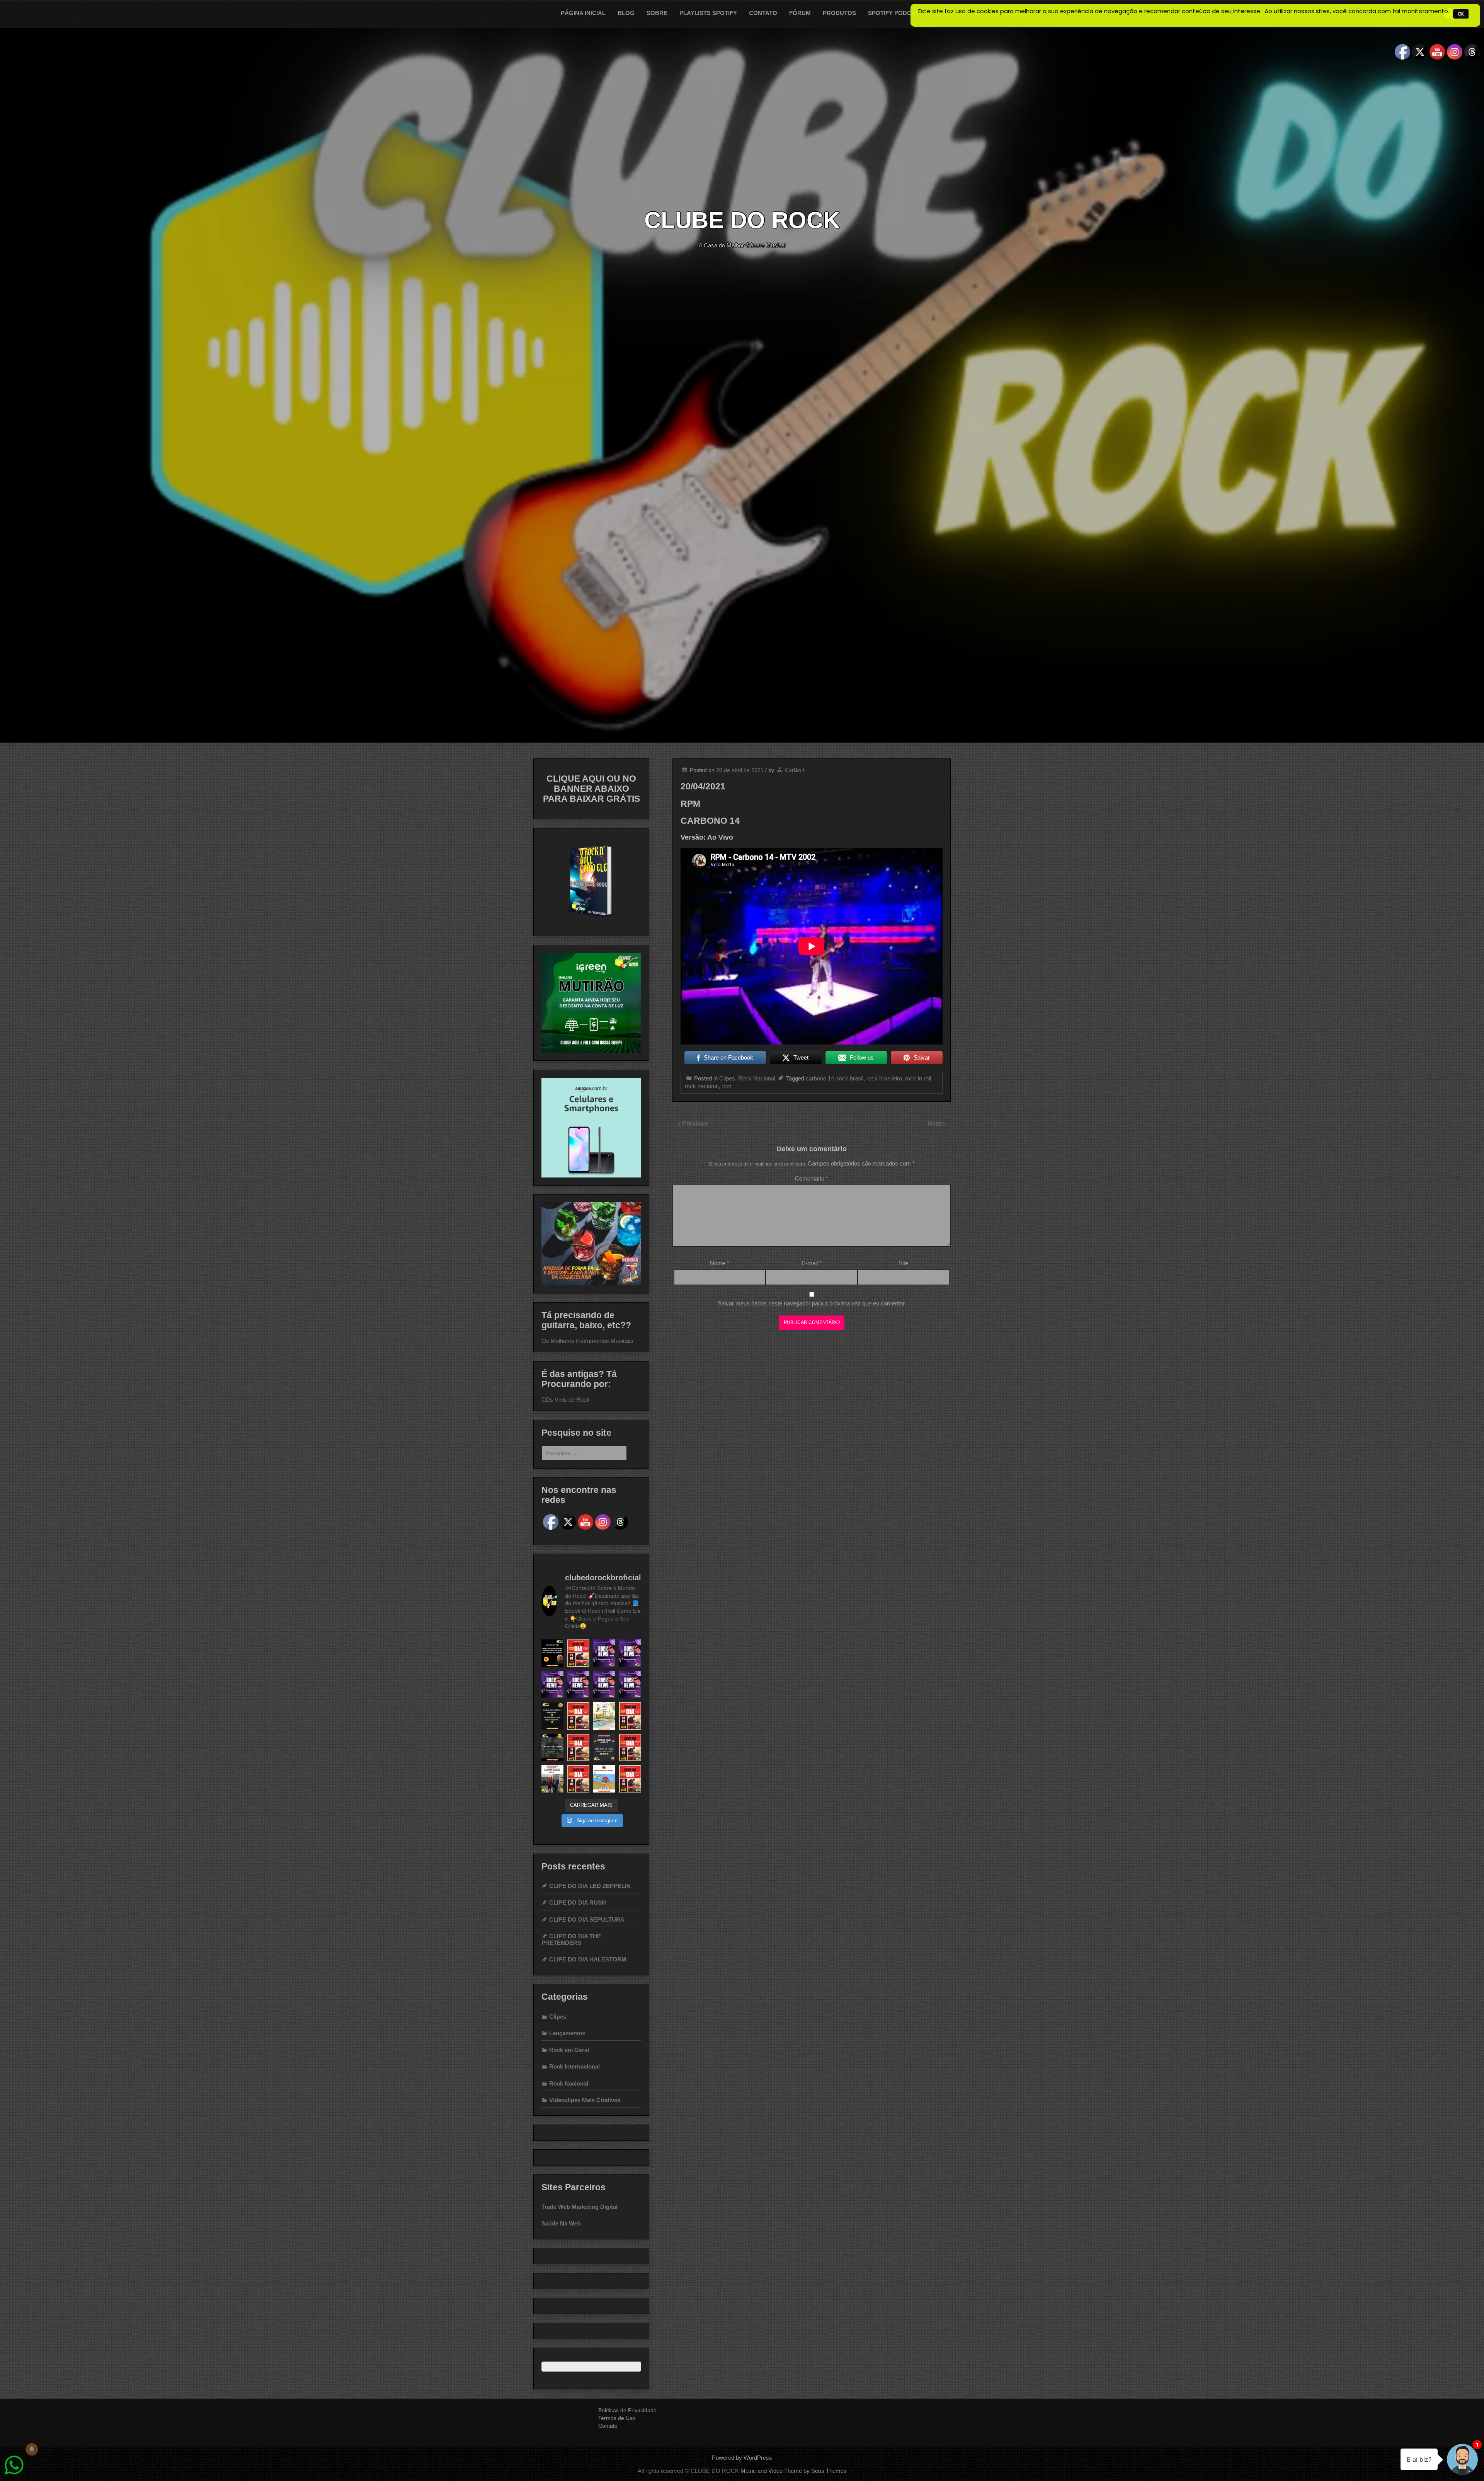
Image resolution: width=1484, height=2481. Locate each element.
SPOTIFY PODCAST (895, 13)
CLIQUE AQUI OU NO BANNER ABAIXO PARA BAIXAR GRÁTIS (591, 789)
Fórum (800, 13)
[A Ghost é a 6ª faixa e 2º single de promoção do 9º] (578, 1779)
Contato (763, 13)
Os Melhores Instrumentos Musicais (587, 1341)
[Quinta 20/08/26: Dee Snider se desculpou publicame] (630, 1653)
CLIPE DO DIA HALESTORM (588, 1959)
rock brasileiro (884, 1078)
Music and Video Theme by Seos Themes (794, 2471)
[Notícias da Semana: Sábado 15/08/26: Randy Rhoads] (630, 1684)
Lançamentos (567, 2033)
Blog (626, 13)
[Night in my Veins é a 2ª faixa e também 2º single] (578, 1747)
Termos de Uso (617, 2418)
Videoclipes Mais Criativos (585, 2100)
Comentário (812, 1178)
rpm (727, 1086)
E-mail (812, 1263)
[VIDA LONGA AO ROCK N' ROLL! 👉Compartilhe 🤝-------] (552, 1653)
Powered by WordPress (742, 2458)
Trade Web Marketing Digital (579, 2207)
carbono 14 (820, 1078)
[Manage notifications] (32, 2449)
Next (935, 1124)
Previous (695, 1124)
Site (903, 1263)
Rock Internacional (574, 2066)
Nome (720, 1263)
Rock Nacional (757, 1078)
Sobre (657, 13)
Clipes (727, 1078)
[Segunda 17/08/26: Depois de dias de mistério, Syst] (578, 1684)
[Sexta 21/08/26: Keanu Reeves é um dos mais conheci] (604, 1653)
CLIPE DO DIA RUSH (578, 1902)
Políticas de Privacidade (627, 2410)
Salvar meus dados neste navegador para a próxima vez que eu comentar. (812, 1303)
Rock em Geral (569, 2050)
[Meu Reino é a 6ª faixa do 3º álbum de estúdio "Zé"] (630, 1779)
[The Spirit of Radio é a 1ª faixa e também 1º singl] (578, 1716)
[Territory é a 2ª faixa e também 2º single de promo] (630, 1716)
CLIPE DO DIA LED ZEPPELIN (590, 1886)
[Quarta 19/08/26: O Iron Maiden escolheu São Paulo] (552, 1684)
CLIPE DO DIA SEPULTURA (587, 1920)
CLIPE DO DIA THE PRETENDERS (571, 1939)
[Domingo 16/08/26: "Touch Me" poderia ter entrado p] (604, 1684)
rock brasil (850, 1078)
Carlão (793, 770)
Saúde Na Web (561, 2223)
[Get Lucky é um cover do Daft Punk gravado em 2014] (630, 1747)
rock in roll (918, 1078)
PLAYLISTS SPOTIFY (708, 13)
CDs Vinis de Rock (566, 1400)
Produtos (839, 13)
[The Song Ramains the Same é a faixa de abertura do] (578, 1653)
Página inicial (583, 13)
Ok (1461, 14)
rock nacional (702, 1086)
